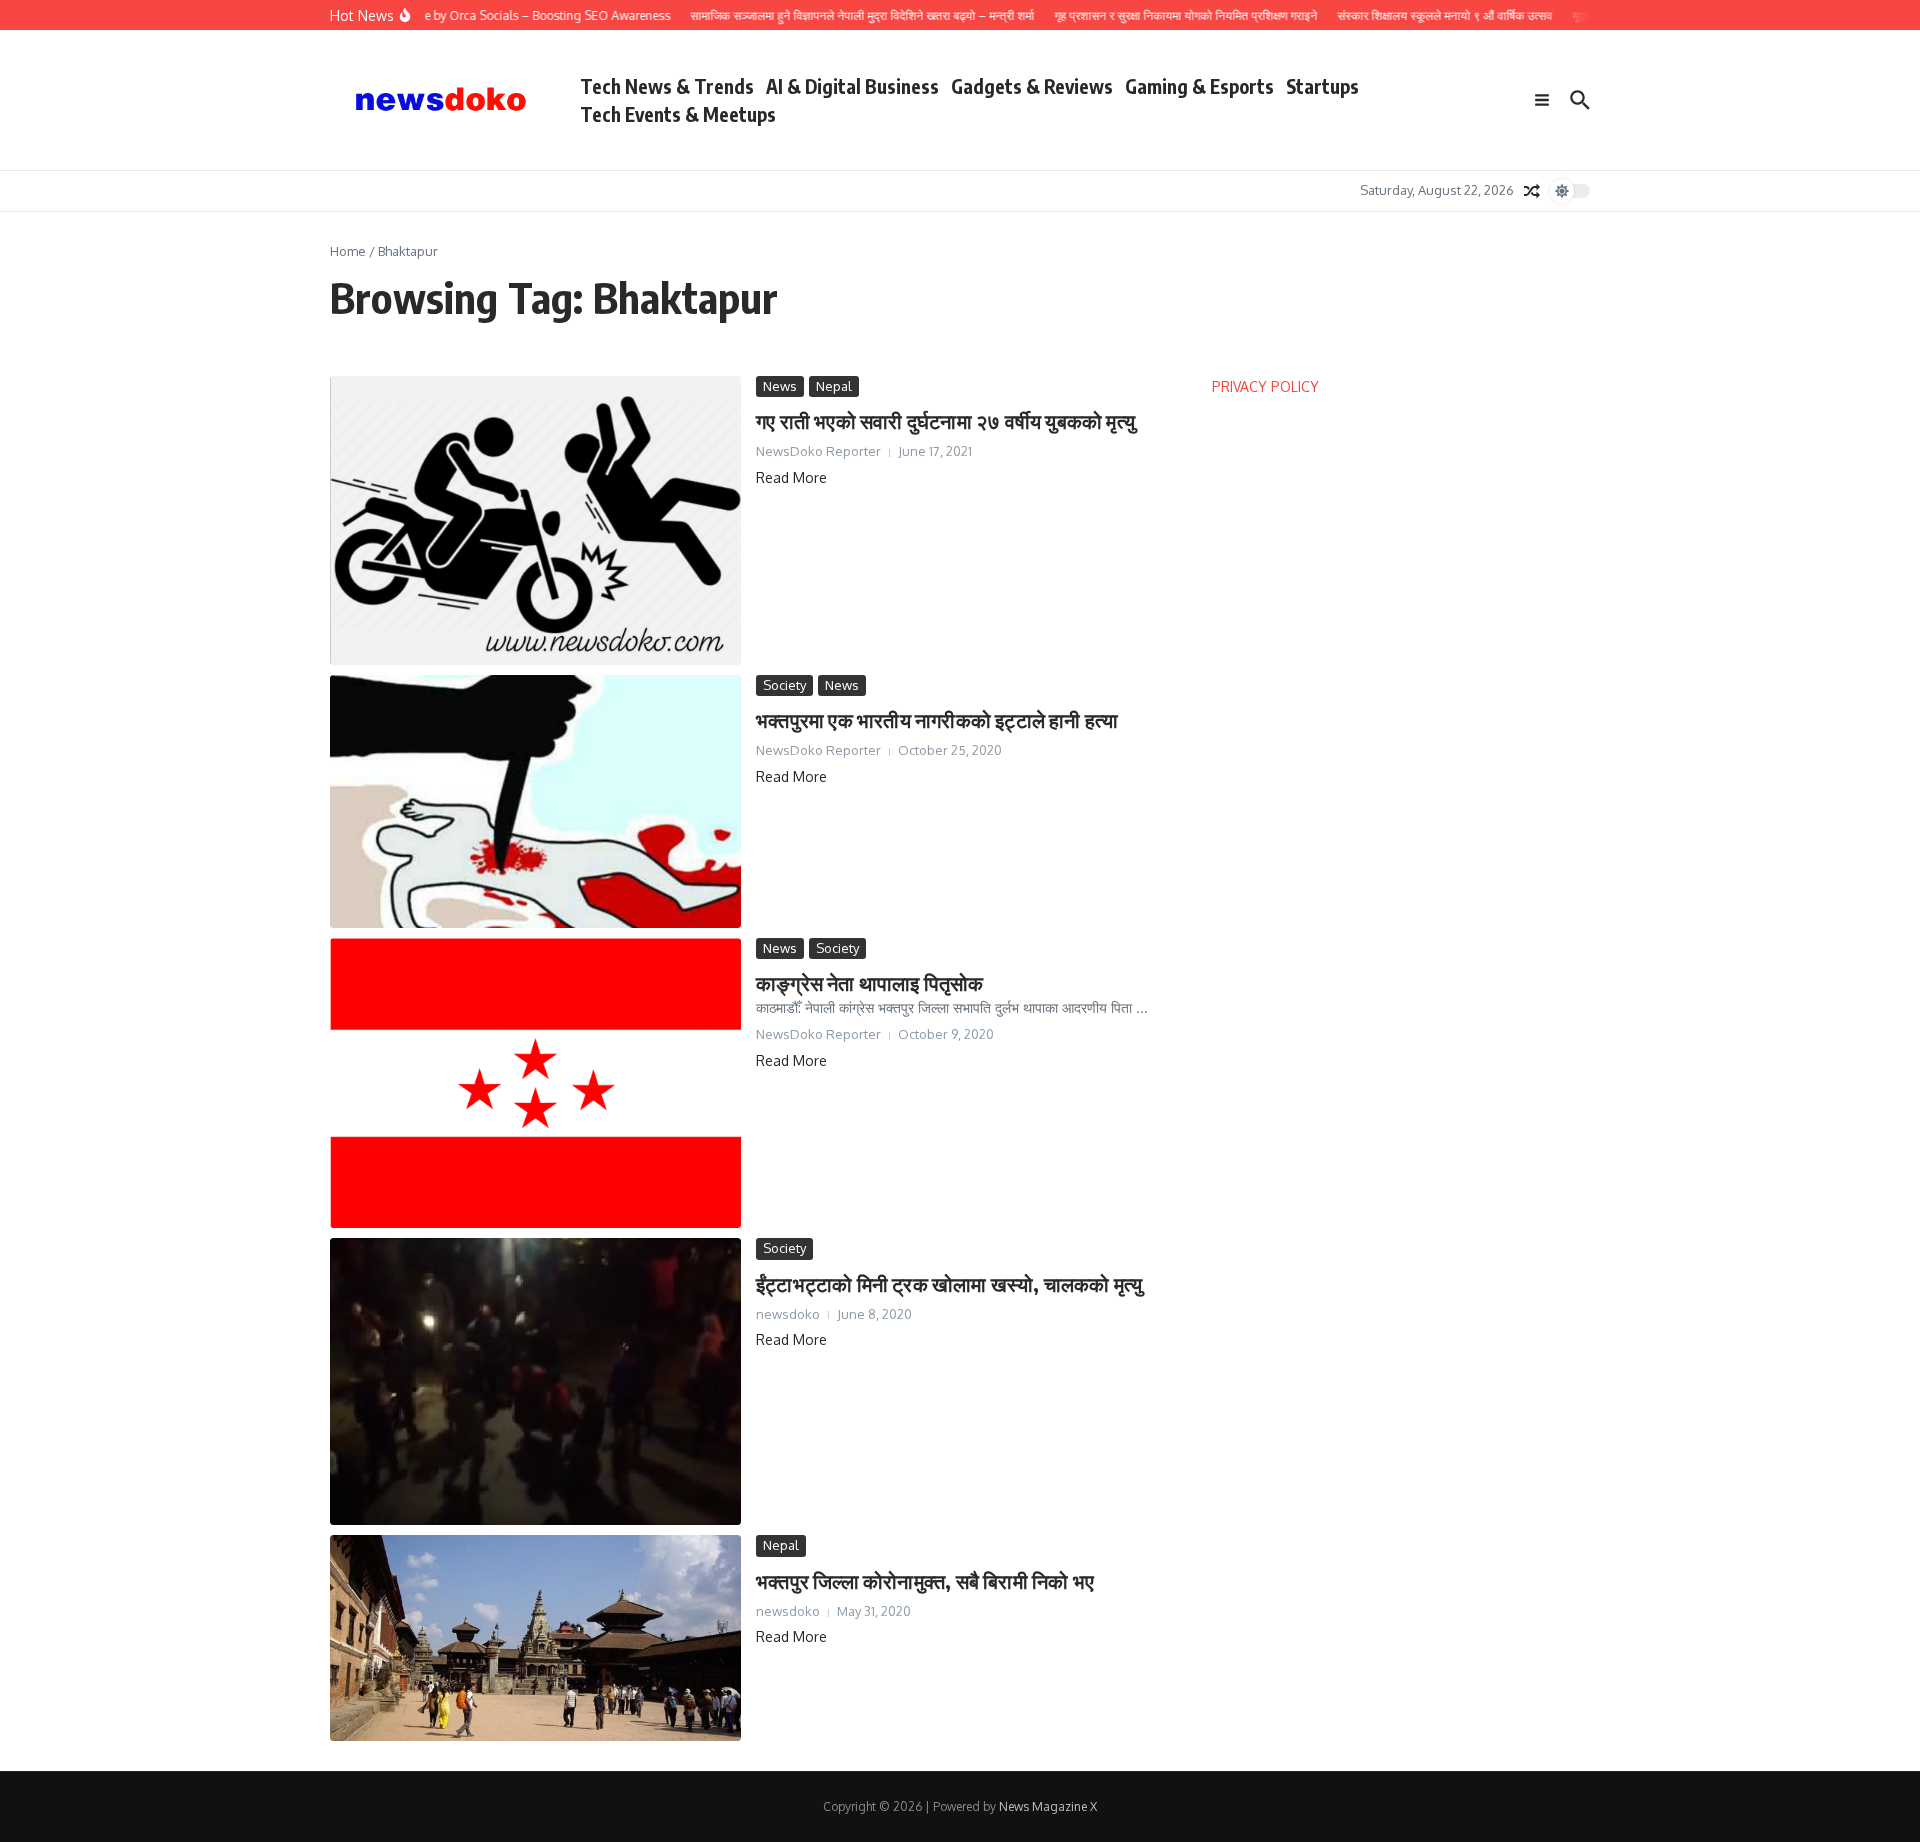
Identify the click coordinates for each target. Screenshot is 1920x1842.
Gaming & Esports (1199, 86)
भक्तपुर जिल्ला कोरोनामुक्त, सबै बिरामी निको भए (925, 1580)
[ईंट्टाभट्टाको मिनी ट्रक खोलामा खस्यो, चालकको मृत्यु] (535, 1381)
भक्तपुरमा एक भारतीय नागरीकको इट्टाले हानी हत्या (937, 719)
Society (784, 685)
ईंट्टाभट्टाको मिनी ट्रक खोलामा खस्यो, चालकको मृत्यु (949, 1283)
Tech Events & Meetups (678, 114)
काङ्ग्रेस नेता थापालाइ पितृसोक (870, 982)
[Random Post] (1532, 191)
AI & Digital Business (852, 86)
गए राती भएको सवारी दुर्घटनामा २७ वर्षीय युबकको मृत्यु (945, 420)
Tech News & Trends (667, 86)
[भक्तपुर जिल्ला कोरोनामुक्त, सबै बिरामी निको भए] (535, 1637)
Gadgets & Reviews (1032, 86)
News (780, 386)
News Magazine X (1048, 1806)
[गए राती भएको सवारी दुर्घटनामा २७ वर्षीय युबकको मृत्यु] (535, 520)
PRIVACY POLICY (1265, 386)
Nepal (834, 386)
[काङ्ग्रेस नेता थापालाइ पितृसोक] (535, 1083)
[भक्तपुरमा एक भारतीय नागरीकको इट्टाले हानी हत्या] (535, 801)
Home (348, 251)
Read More (791, 477)
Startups (1322, 86)
